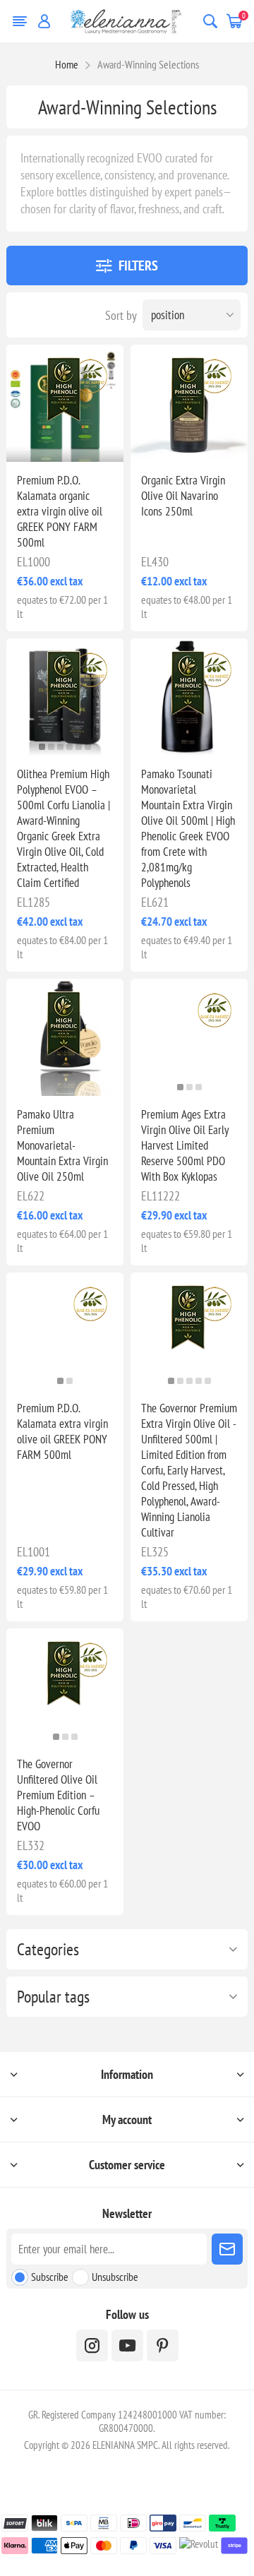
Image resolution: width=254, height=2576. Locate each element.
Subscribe (50, 2277)
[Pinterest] (163, 2345)
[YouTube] (127, 2345)
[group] (189, 1037)
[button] (42, 747)
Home (67, 64)
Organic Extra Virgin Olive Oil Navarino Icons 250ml (183, 496)
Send (227, 2249)
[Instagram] (92, 2345)
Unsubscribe (115, 2277)
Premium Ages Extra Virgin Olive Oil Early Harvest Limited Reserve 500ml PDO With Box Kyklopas (185, 1145)
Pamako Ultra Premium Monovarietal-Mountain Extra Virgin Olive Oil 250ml (62, 1145)
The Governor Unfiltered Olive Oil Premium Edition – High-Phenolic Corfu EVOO (58, 1795)
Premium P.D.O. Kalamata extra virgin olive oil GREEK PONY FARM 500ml (62, 1431)
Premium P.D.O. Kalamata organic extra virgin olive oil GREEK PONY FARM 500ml (60, 511)
